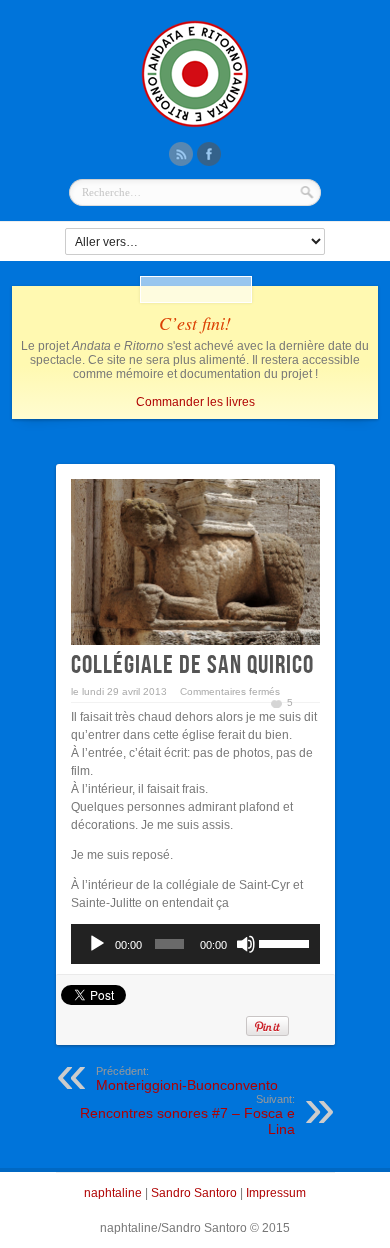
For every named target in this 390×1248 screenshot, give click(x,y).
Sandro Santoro (194, 1193)
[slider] (284, 942)
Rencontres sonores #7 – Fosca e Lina (187, 1115)
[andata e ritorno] (195, 125)
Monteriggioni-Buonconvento (187, 1079)
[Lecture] (97, 944)
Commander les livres (195, 402)
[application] (195, 944)
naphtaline (113, 1193)
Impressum (276, 1193)
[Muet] (246, 944)
